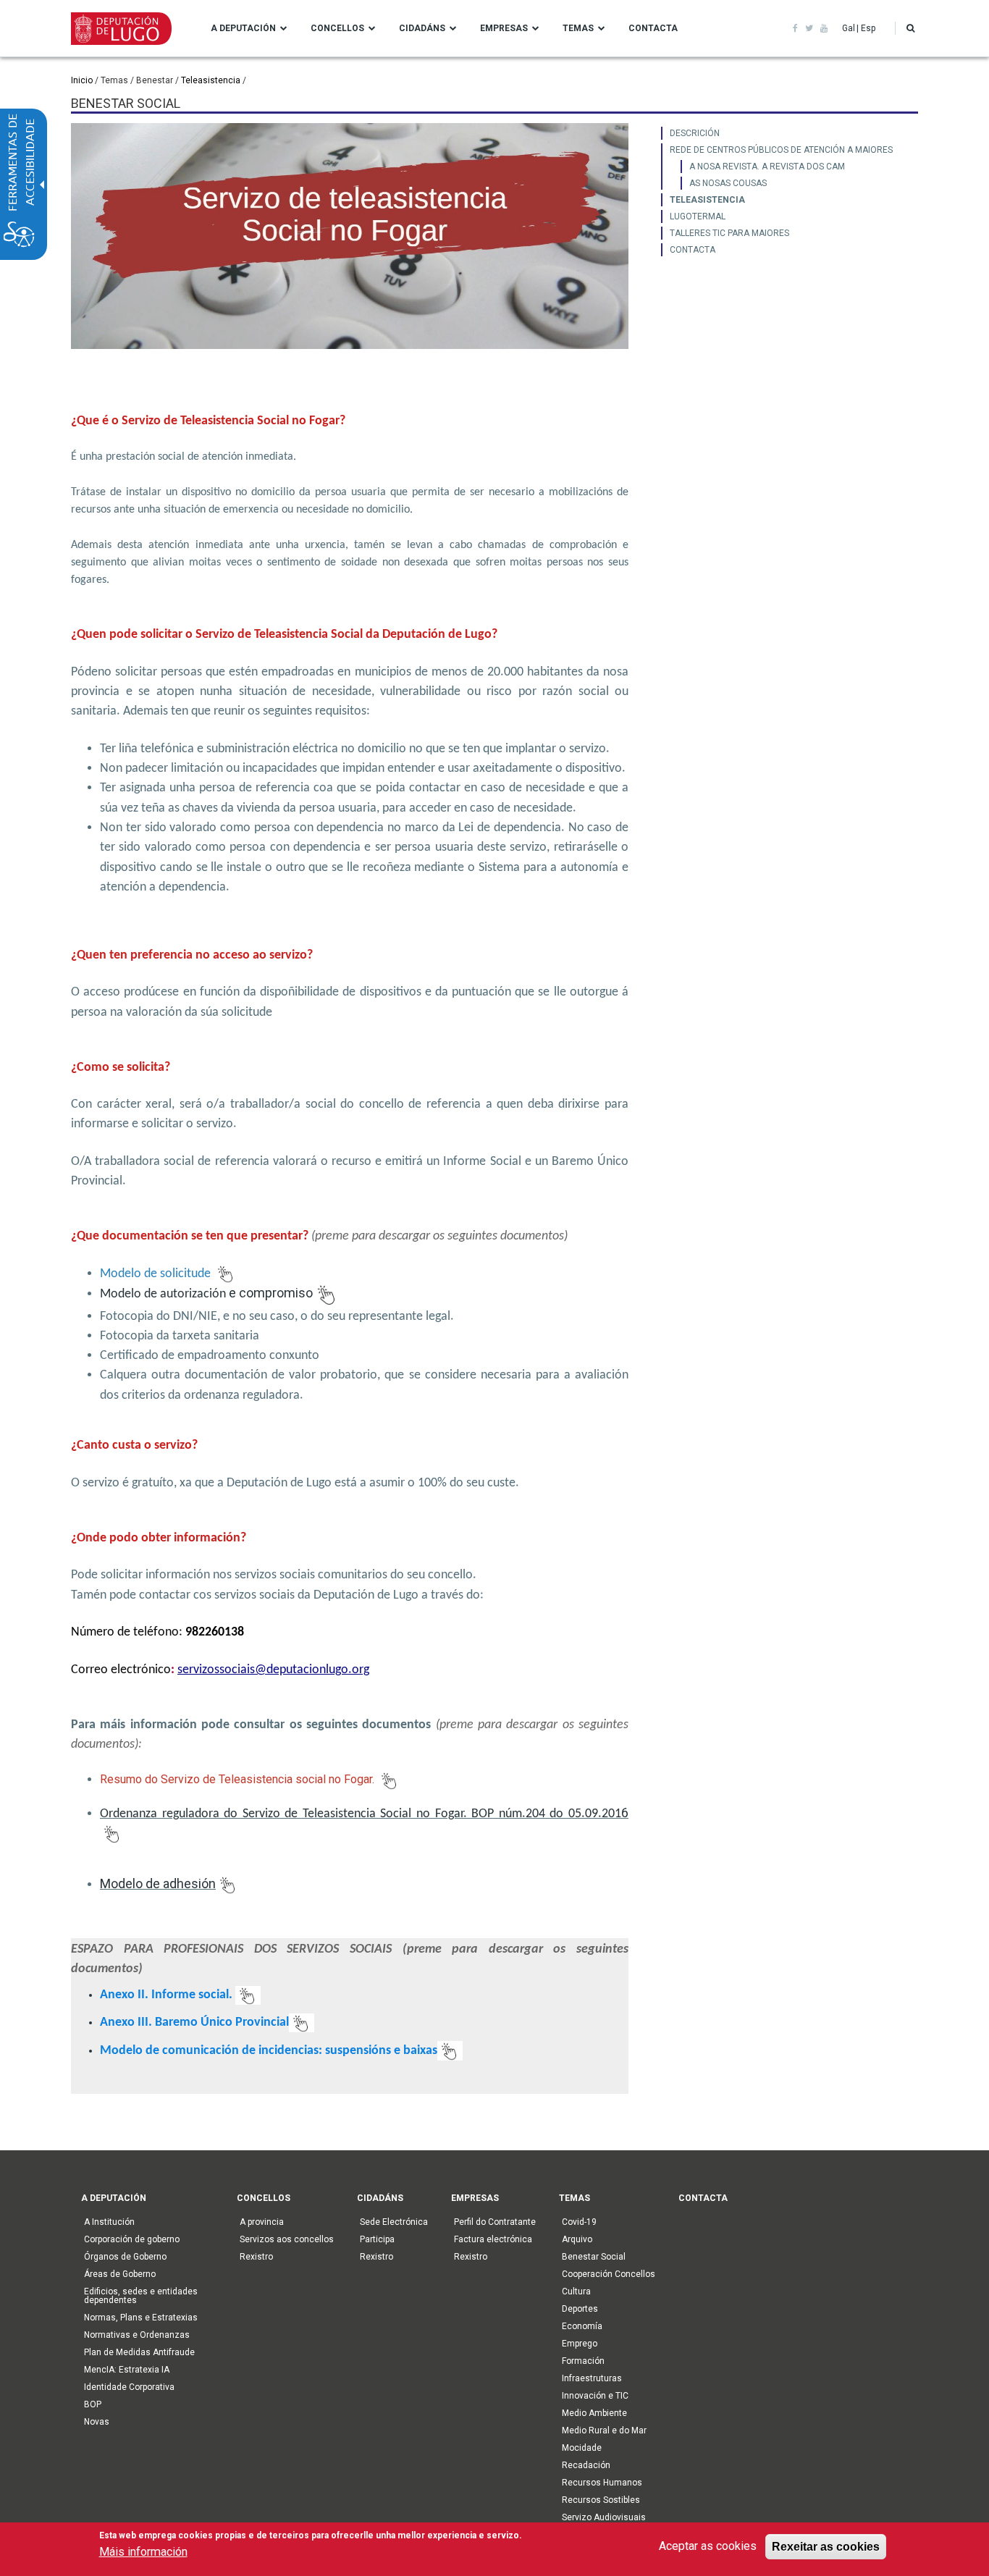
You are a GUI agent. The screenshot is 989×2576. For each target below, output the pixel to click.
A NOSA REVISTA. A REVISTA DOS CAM (767, 167)
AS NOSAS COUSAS (728, 183)
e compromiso (206, 1293)
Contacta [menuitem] (653, 28)
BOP (93, 2404)
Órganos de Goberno (125, 2257)
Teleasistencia (211, 80)
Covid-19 (579, 2222)
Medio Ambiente (594, 2413)
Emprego (580, 2344)
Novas (97, 2422)
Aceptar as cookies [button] (708, 2546)
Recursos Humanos (602, 2483)
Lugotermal (698, 216)
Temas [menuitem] (578, 28)
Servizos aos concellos (287, 2239)
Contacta (693, 250)
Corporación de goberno (132, 2239)
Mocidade (582, 2448)
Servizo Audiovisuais (604, 2517)
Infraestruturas (592, 2378)
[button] (910, 28)
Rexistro (256, 2257)
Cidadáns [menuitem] (422, 28)
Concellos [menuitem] (337, 28)
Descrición (695, 133)
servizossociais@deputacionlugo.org (273, 1670)
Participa (377, 2239)
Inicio (82, 80)
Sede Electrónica (394, 2222)
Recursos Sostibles (601, 2500)
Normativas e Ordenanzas (137, 2335)
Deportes (580, 2309)
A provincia (262, 2222)
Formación (583, 2361)
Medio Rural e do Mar (604, 2430)
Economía (582, 2326)
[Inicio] (121, 28)
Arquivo (577, 2239)
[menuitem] (790, 133)
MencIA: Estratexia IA (127, 2370)
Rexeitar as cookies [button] (826, 2546)
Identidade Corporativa (129, 2387)
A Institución (109, 2222)
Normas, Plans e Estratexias (141, 2318)
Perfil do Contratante (495, 2222)
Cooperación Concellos (609, 2274)
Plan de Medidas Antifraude (139, 2352)
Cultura (576, 2291)
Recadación (586, 2465)
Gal (849, 28)
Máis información (143, 2552)
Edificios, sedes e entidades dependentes (141, 2296)
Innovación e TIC (595, 2396)
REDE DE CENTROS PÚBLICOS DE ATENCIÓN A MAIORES (781, 150)
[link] (795, 28)
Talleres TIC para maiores (729, 233)
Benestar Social (594, 2257)
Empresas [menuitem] (504, 28)
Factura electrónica (493, 2239)
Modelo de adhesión (158, 1883)
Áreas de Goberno (120, 2274)
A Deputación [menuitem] (243, 28)
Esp (868, 28)
